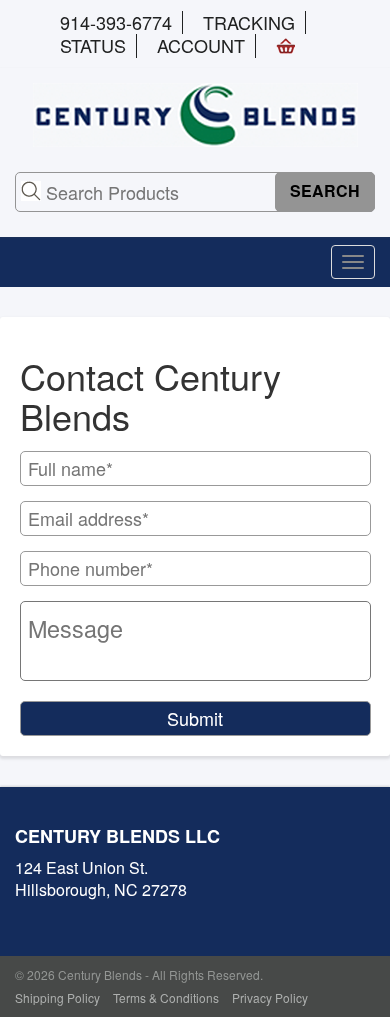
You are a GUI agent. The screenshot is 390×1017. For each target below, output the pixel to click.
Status (93, 45)
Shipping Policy (57, 997)
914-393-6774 (116, 22)
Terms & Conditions (166, 997)
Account (201, 45)
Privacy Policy (270, 997)
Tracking (249, 22)
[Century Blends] (195, 112)
